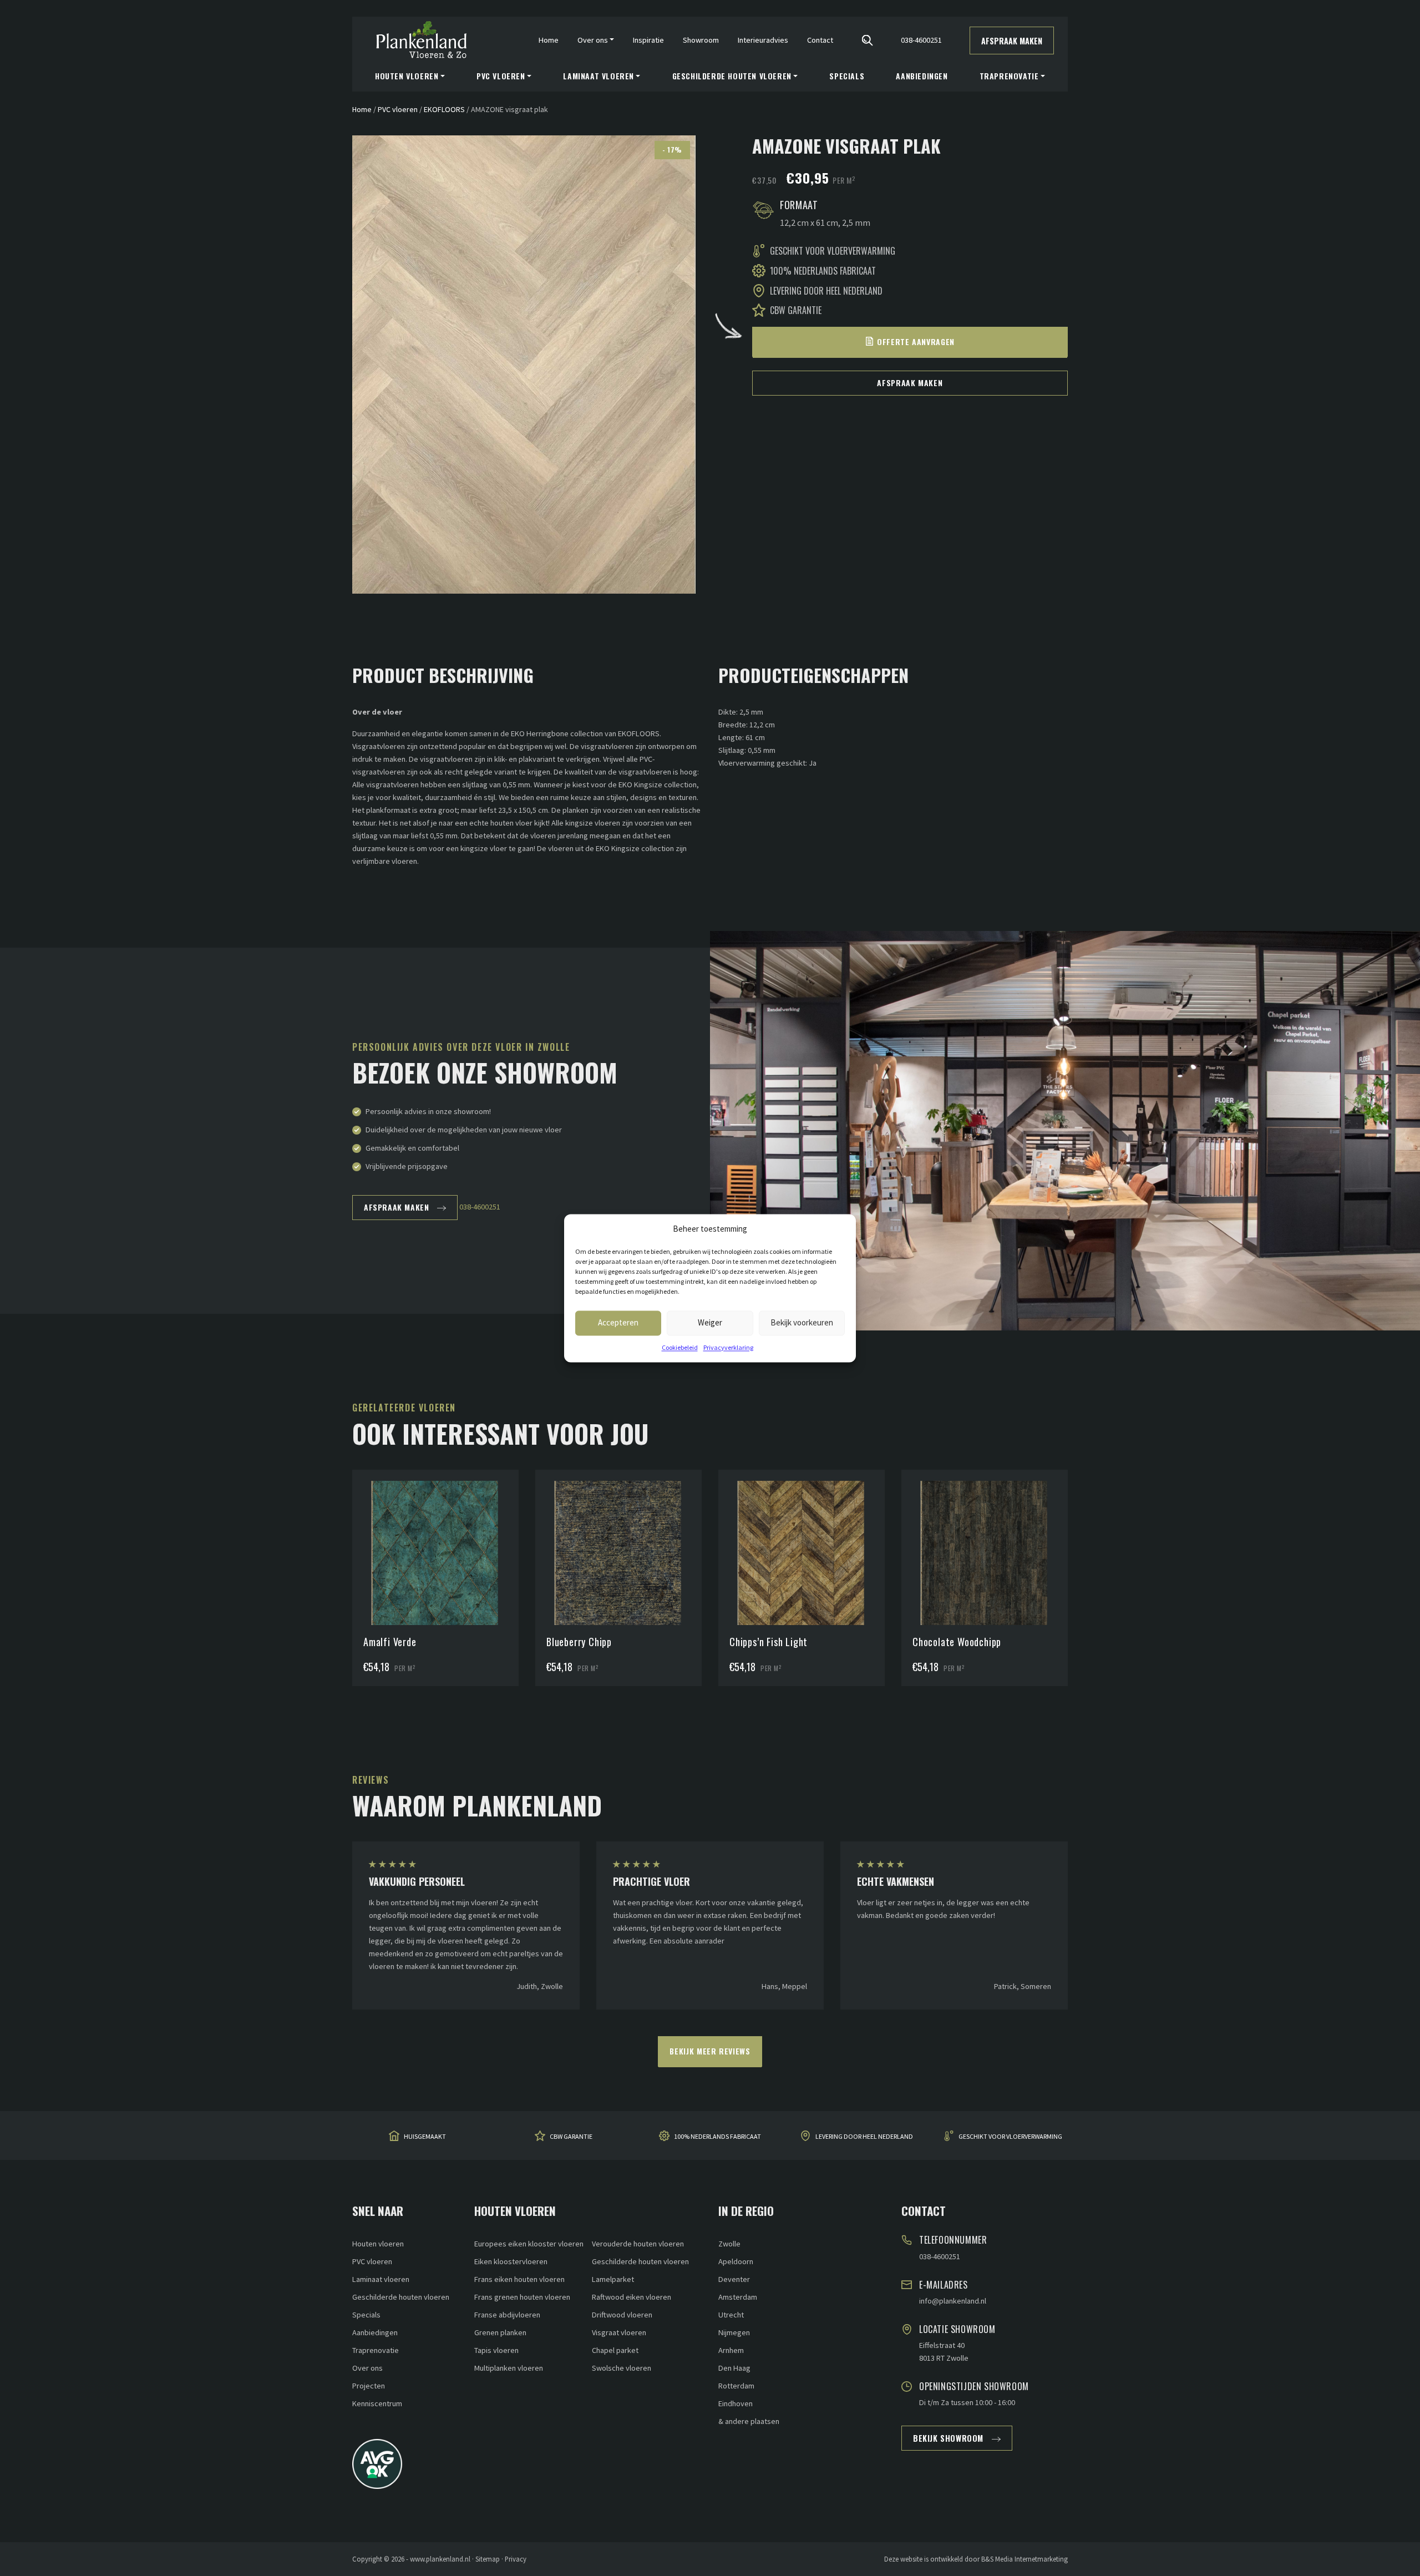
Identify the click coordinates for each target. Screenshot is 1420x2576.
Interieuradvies (763, 40)
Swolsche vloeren (622, 2368)
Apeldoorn (736, 2261)
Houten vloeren (378, 2244)
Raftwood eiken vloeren (632, 2297)
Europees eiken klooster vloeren (529, 2244)
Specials (847, 76)
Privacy (516, 2559)
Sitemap (488, 2559)
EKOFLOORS (444, 109)
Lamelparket (613, 2279)
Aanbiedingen (922, 76)
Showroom (701, 40)
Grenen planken (500, 2332)
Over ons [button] (593, 40)
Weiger (710, 1322)
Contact (820, 40)
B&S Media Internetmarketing (1025, 2559)
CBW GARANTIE (571, 2136)
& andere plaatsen (749, 2421)
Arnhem (731, 2350)
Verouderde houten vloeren (638, 2244)
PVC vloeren (398, 109)
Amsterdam (738, 2297)
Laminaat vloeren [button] (599, 76)
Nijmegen (734, 2332)
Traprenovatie (376, 2350)
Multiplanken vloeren (509, 2368)
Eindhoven (736, 2403)
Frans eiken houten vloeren (519, 2279)
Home (549, 40)
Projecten (369, 2386)
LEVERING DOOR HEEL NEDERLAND (864, 2136)
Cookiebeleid (680, 1347)
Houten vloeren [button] (407, 76)
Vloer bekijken (441, 1525)
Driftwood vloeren (622, 2315)
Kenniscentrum (377, 2403)
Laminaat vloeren (381, 2279)
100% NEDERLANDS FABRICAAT (717, 2136)
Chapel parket (615, 2350)
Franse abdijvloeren (507, 2315)
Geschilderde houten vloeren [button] (732, 76)
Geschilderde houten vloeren (401, 2297)
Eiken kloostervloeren (511, 2261)
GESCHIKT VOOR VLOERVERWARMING (1010, 2136)
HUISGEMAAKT (425, 2136)
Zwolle (729, 2244)
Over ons (367, 2368)
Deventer (734, 2279)
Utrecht (731, 2315)
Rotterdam (736, 2386)
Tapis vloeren (496, 2350)
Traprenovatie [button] (1009, 76)
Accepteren (618, 1322)
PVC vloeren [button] (501, 76)
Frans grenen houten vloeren (522, 2297)
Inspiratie (648, 40)
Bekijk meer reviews (710, 2051)
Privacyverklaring (728, 1347)
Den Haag (734, 2368)
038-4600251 (921, 40)
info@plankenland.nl (953, 2301)
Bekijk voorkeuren (802, 1322)
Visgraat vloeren (619, 2332)
